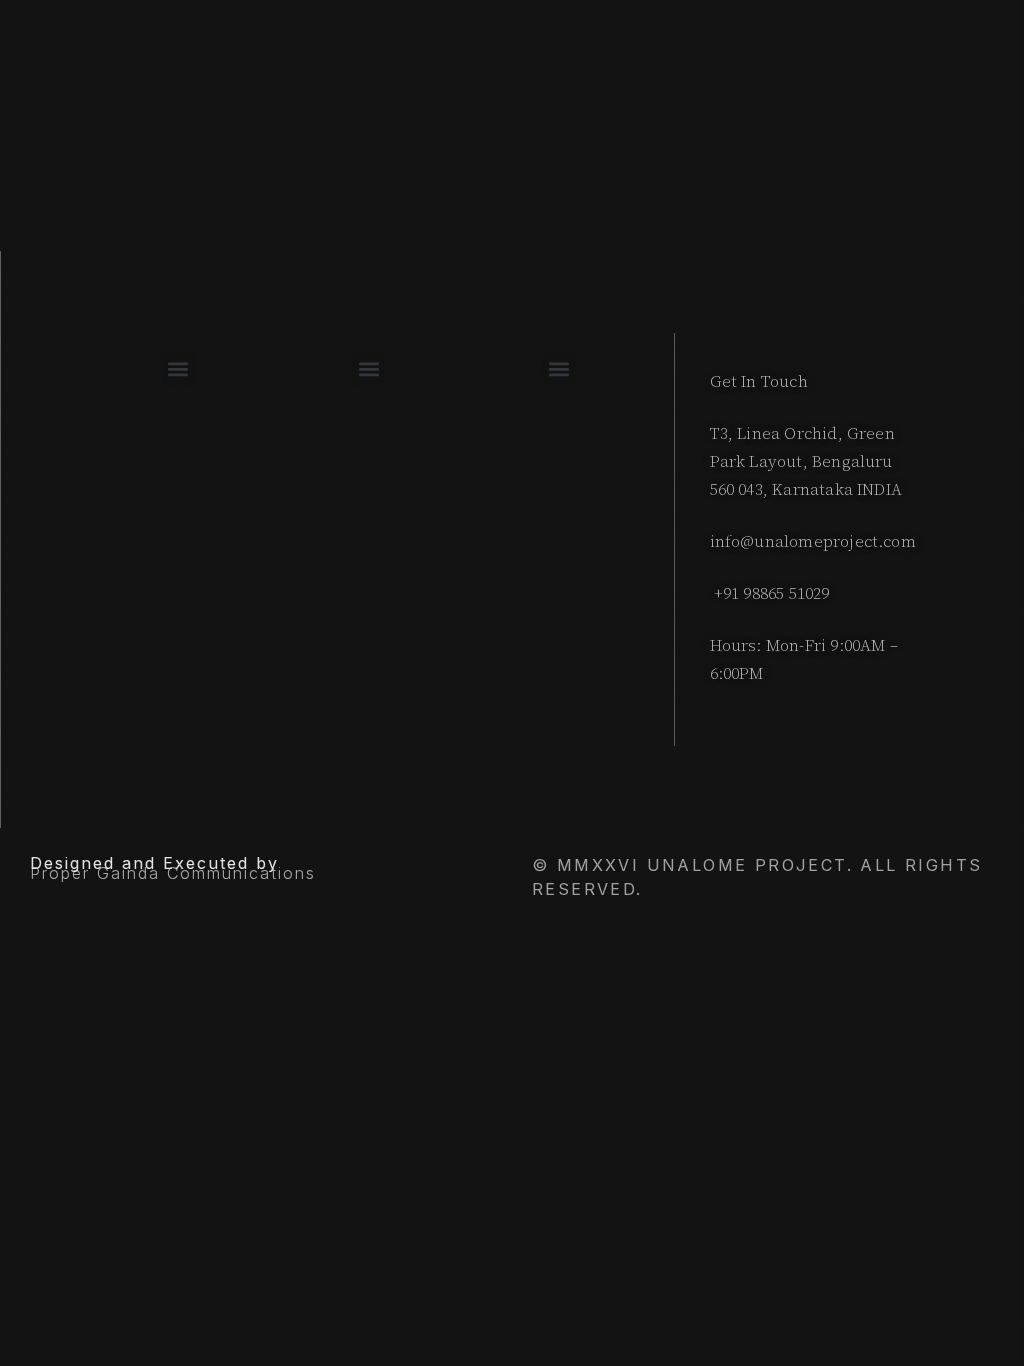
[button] (178, 369)
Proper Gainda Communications (173, 873)
